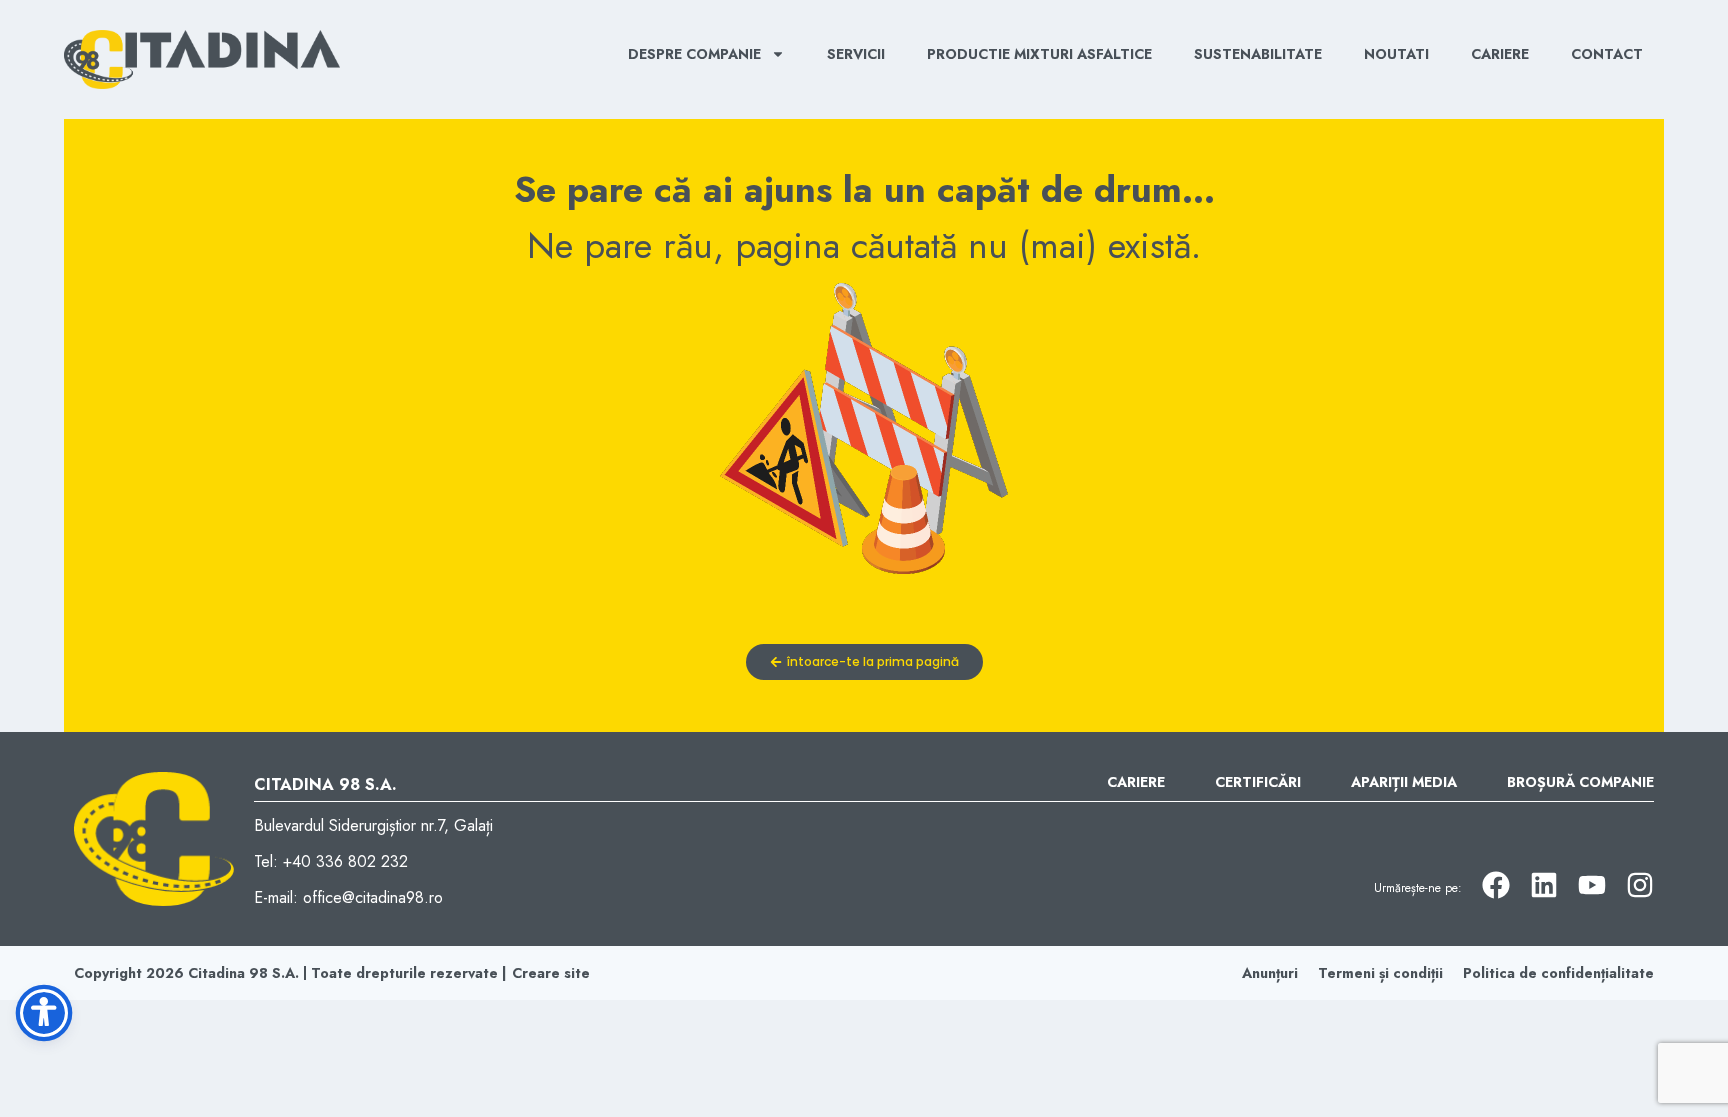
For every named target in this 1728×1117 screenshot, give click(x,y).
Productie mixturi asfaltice (1039, 54)
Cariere (1500, 54)
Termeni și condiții (1380, 973)
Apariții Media (1404, 782)
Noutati (1396, 54)
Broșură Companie (1580, 782)
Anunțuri (1270, 973)
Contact (1607, 54)
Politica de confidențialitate (1558, 973)
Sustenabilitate (1258, 54)
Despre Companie (694, 54)
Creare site (551, 973)
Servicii (856, 54)
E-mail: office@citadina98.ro (348, 897)
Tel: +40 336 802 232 (331, 861)
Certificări (1258, 782)
